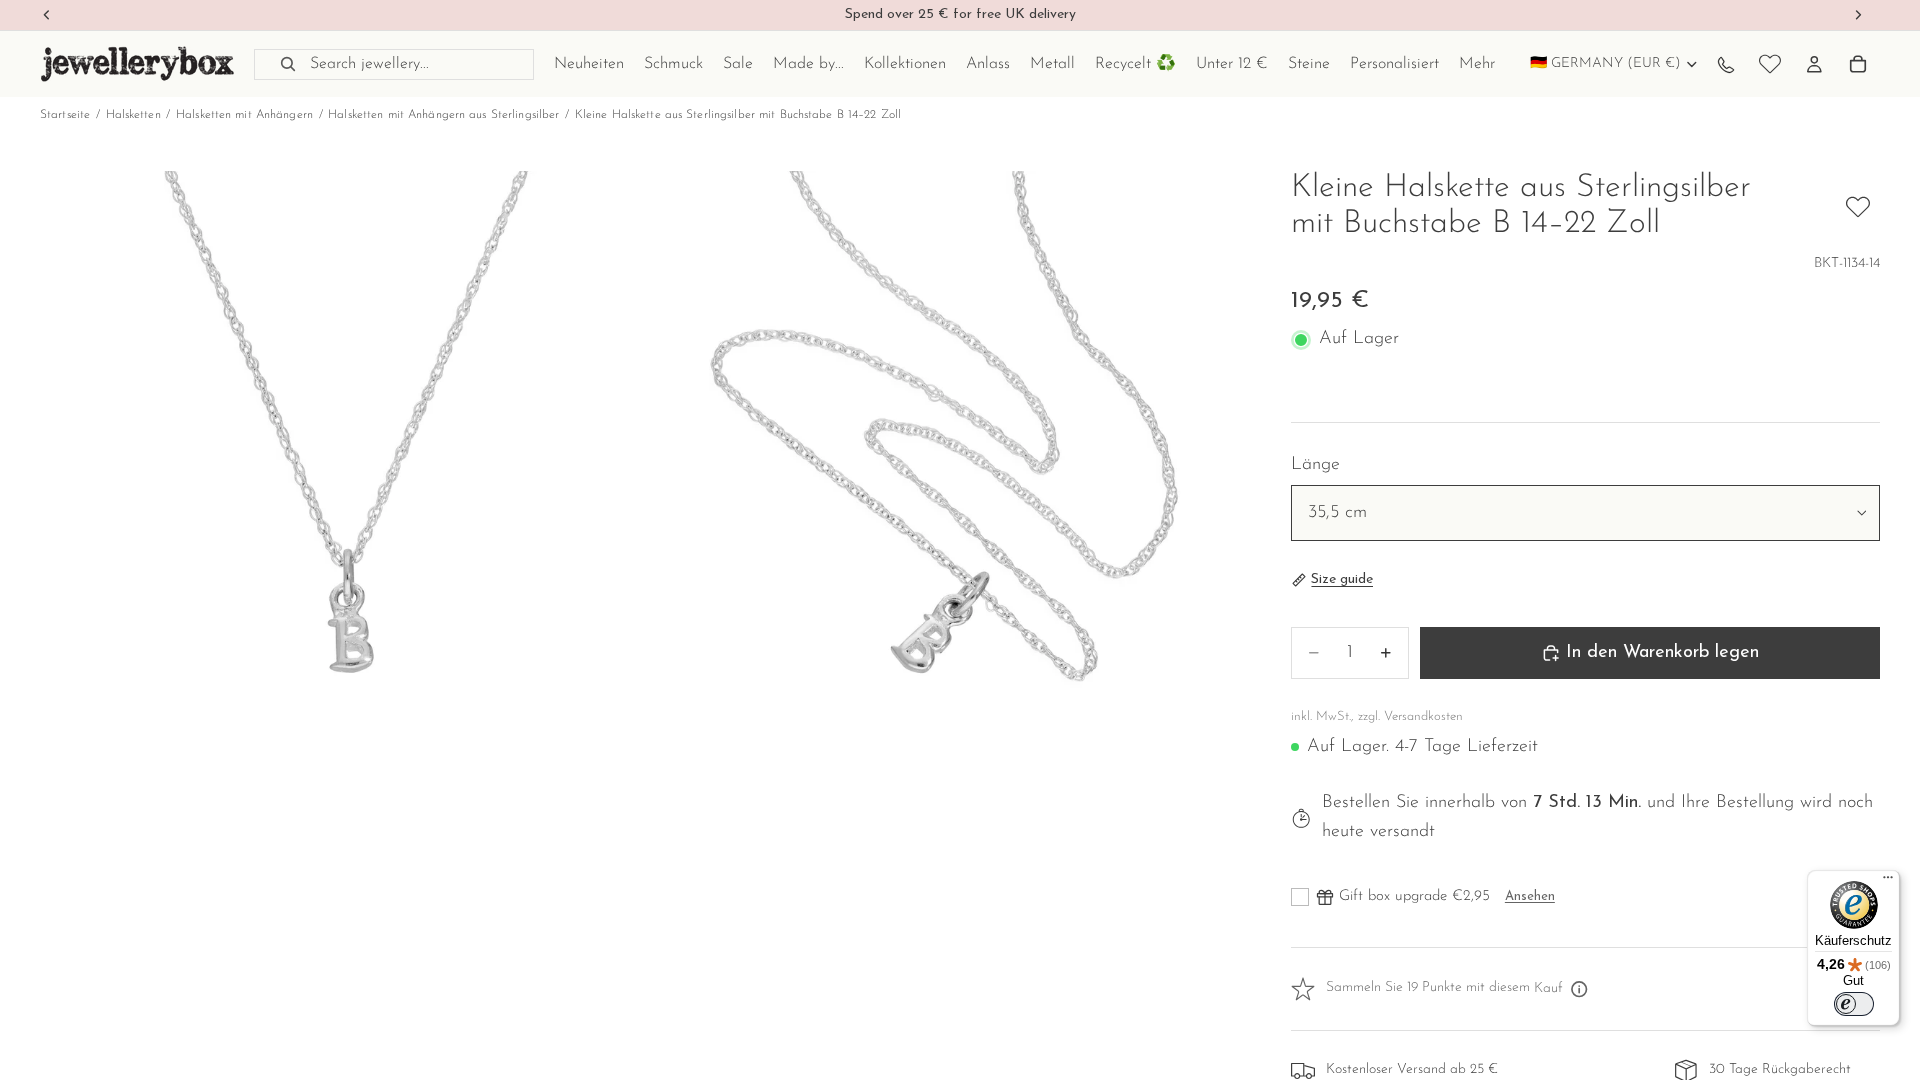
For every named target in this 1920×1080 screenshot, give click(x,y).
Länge (1315, 465)
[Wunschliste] (1770, 64)
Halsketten (133, 115)
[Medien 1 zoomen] (340, 471)
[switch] (1854, 1004)
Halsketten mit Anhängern (244, 115)
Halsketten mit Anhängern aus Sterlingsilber (443, 115)
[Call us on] (1726, 64)
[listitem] (1477, 64)
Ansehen (1530, 896)
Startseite (65, 115)
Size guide (1342, 579)
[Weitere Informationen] (1580, 989)
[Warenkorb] (1858, 64)
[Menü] (1888, 882)
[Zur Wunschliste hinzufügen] (1858, 207)
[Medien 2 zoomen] (943, 471)
